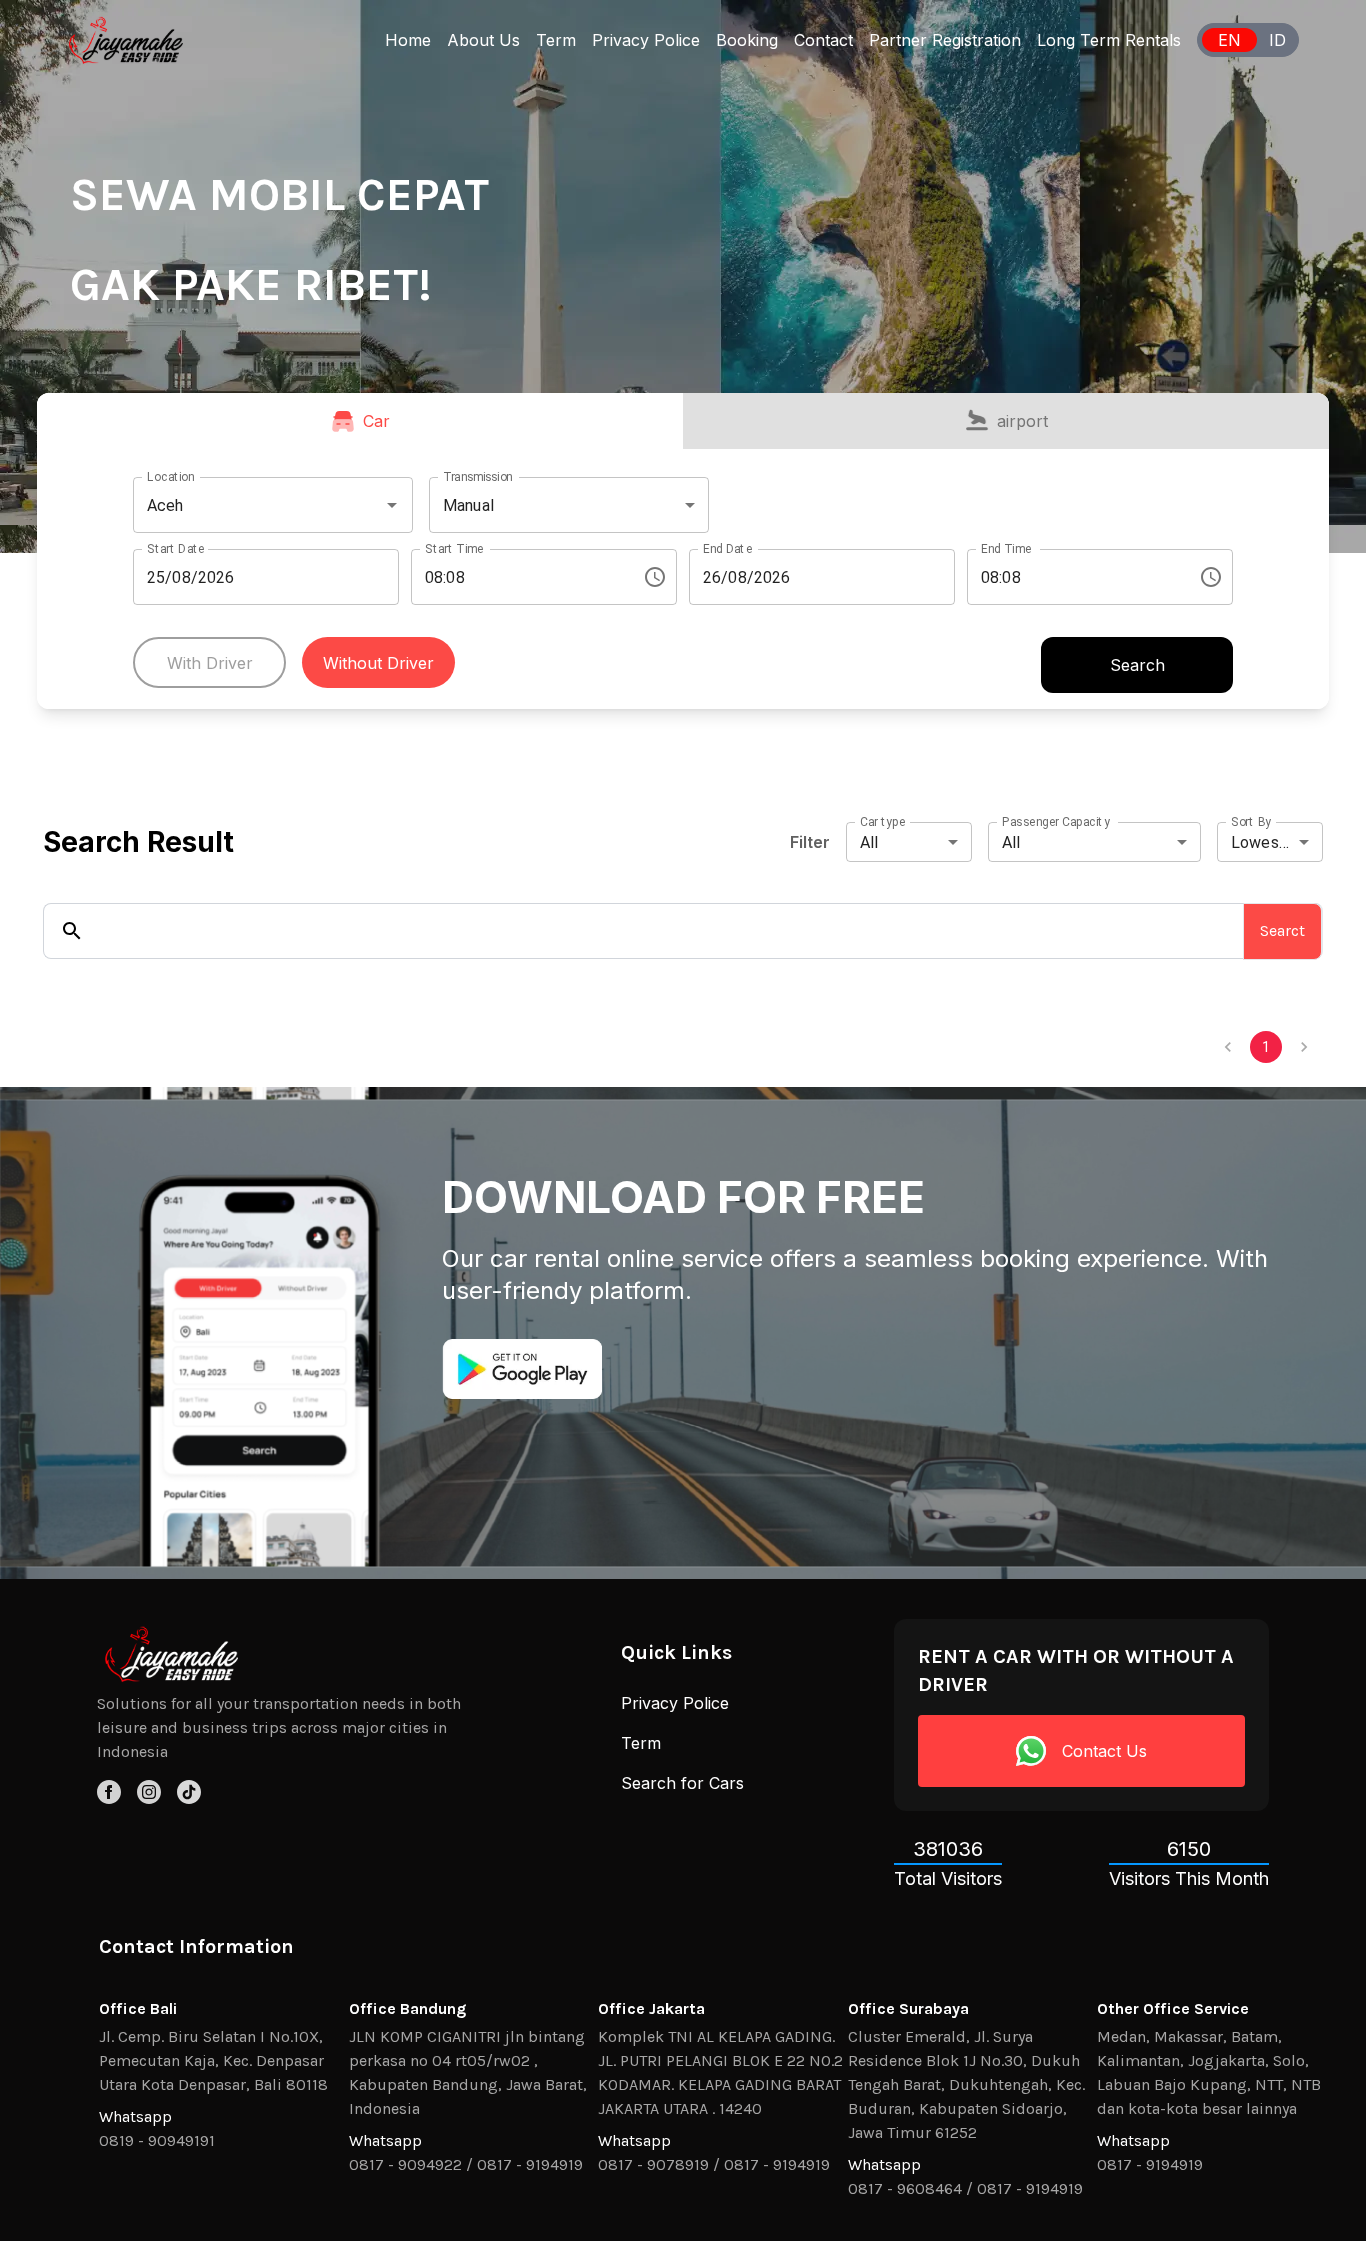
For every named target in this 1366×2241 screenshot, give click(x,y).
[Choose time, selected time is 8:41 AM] (1211, 577)
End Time (1006, 549)
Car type (883, 822)
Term (556, 40)
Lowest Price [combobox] (1277, 842)
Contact (823, 40)
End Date (728, 549)
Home (408, 40)
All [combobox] (869, 842)
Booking (747, 40)
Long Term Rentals (1109, 40)
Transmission (478, 477)
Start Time (454, 549)
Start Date (176, 549)
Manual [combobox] (468, 505)
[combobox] (245, 505)
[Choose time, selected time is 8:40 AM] (655, 577)
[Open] (392, 505)
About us (483, 40)
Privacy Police (646, 40)
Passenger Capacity (1056, 822)
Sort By (1251, 822)
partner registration (945, 40)
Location (170, 477)
